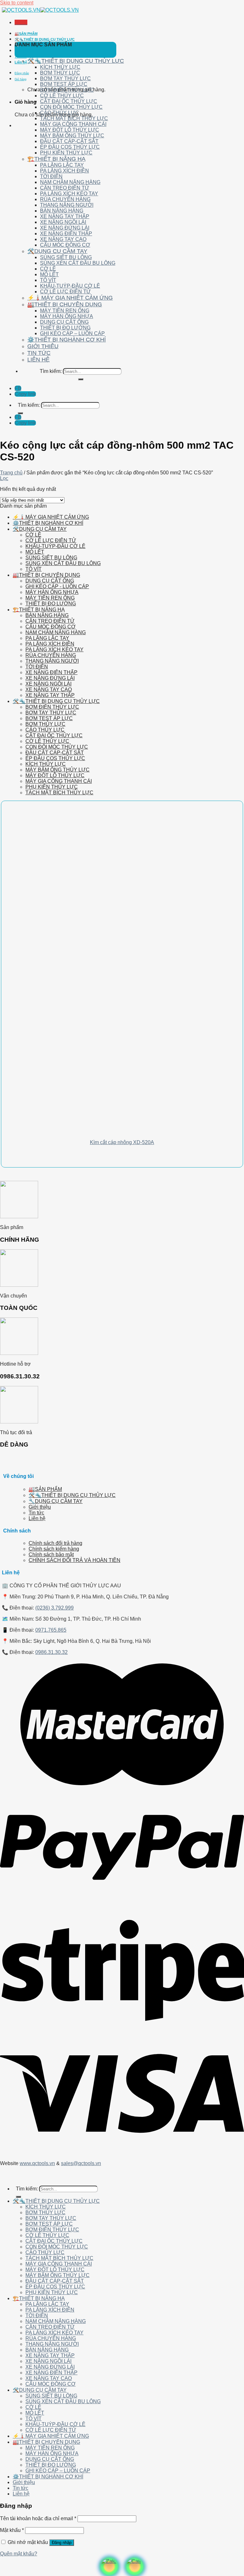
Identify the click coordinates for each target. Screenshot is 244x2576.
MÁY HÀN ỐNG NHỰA (67, 316)
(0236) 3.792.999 (54, 1608)
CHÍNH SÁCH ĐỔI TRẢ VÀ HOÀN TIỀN (75, 1560)
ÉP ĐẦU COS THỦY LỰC (70, 147)
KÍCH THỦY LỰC (60, 67)
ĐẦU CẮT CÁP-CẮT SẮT (69, 141)
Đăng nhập (62, 2543)
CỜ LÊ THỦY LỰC (62, 96)
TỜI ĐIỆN (51, 176)
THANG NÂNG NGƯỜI (67, 205)
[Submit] (81, 379)
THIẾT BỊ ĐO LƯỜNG (65, 328)
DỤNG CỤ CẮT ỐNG (64, 322)
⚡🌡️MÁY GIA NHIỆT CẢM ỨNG (70, 298)
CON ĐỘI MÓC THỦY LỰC (71, 107)
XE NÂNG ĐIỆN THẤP (66, 234)
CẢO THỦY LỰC (60, 113)
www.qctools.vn (37, 2163)
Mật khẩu (12, 2530)
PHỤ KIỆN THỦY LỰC (66, 153)
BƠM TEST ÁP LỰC (64, 84)
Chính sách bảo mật (51, 1555)
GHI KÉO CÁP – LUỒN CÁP (72, 333)
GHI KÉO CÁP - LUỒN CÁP (57, 586)
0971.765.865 (51, 1630)
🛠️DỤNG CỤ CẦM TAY (57, 251)
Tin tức (21, 56)
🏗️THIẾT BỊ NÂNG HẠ (56, 159)
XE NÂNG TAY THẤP (65, 216)
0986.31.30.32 (51, 1652)
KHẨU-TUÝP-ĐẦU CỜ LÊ (70, 286)
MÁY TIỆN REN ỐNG (65, 311)
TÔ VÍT (48, 280)
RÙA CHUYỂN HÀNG (65, 199)
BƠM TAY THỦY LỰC (65, 78)
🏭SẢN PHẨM (26, 34)
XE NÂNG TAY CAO (63, 239)
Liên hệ (21, 62)
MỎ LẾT (49, 274)
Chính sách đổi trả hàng (55, 1543)
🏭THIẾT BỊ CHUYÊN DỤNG (65, 304)
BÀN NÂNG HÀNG (62, 211)
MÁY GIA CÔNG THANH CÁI (73, 124)
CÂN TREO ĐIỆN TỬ (65, 188)
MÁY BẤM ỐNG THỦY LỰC (72, 136)
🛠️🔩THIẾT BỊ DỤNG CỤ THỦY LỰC (45, 39)
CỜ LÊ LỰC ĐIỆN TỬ (65, 292)
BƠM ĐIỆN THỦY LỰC (67, 90)
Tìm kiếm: (51, 371)
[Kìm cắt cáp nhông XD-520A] (90, 1129)
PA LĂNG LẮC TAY (62, 165)
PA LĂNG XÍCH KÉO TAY (69, 194)
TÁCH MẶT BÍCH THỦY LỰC (74, 118)
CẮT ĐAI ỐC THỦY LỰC (69, 101)
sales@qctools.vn (81, 2163)
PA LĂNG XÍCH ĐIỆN (64, 171)
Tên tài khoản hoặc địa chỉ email (38, 2518)
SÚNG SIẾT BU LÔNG (66, 257)
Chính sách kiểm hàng (54, 1549)
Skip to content (17, 3)
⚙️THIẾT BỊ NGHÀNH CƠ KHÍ (67, 340)
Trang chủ (11, 473)
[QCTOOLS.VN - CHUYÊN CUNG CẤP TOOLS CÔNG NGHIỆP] (40, 10)
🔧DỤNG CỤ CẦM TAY (56, 1501)
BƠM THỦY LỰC (60, 73)
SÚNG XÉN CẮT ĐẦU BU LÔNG (78, 263)
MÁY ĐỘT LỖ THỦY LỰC (70, 130)
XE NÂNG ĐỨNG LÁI (65, 228)
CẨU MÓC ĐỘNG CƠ (65, 245)
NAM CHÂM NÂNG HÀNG (70, 182)
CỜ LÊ (48, 269)
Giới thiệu (23, 51)
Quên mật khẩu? (19, 2554)
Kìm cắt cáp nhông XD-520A (122, 1142)
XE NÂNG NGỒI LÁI (63, 222)
